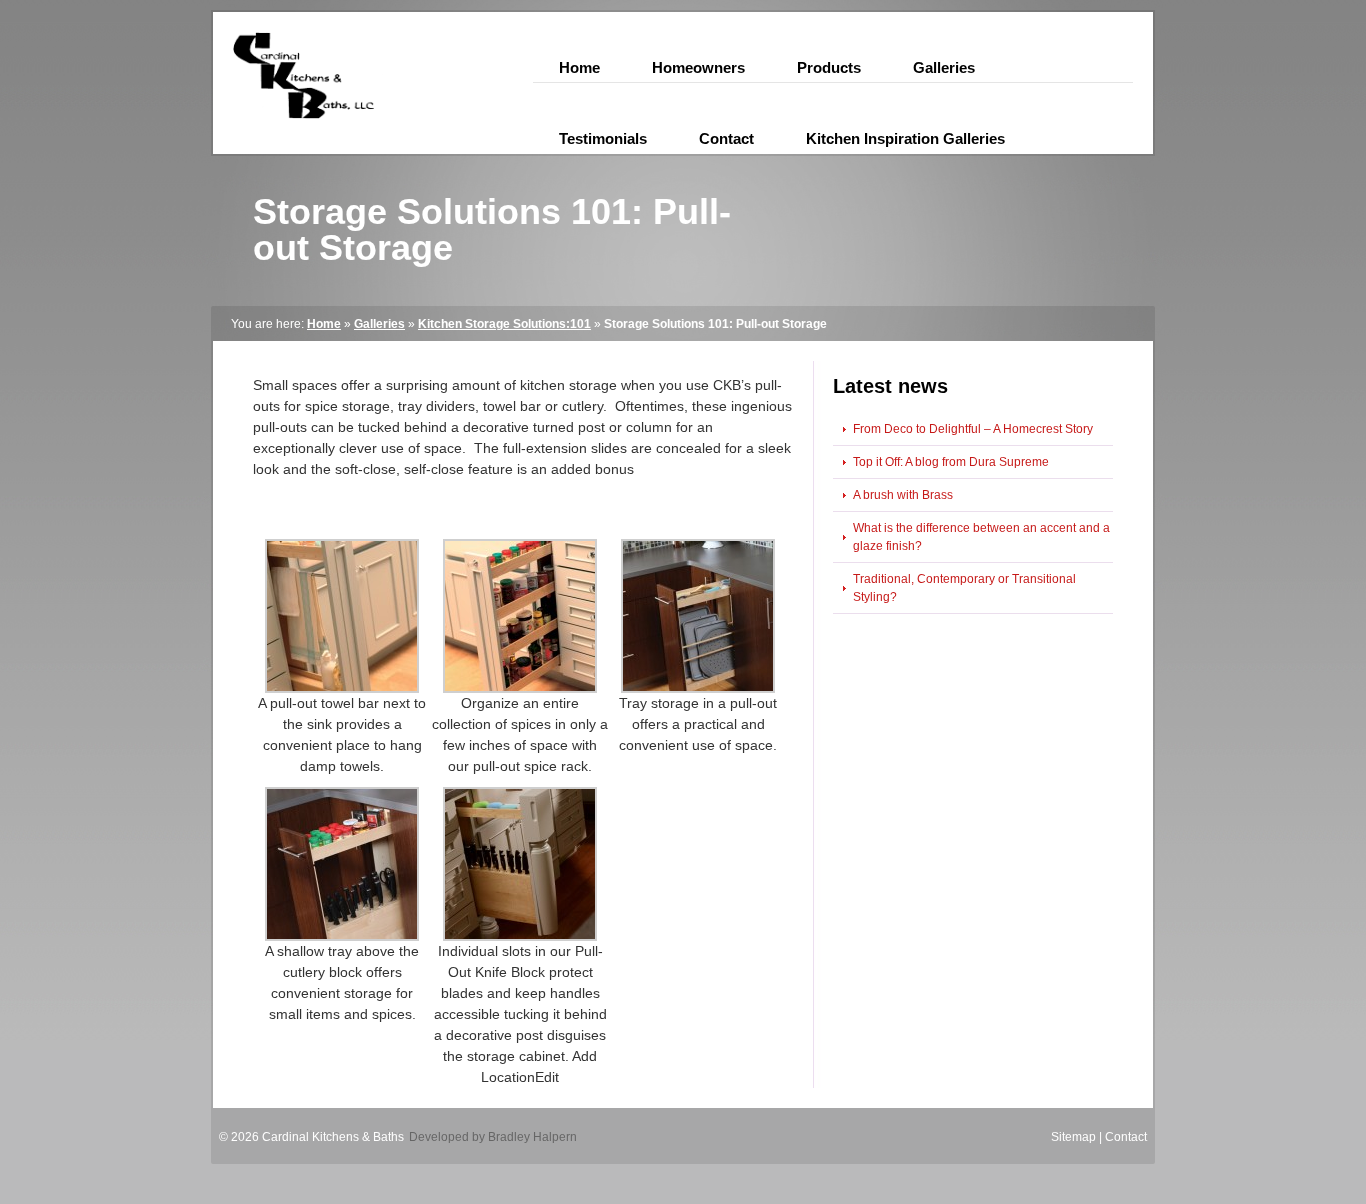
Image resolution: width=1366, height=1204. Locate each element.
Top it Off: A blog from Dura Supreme (951, 462)
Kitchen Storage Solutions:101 (504, 324)
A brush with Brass (903, 495)
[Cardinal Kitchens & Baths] (298, 135)
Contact (1126, 1137)
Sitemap (1073, 1137)
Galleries (379, 324)
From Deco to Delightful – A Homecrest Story (973, 429)
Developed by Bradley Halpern (493, 1137)
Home (324, 324)
